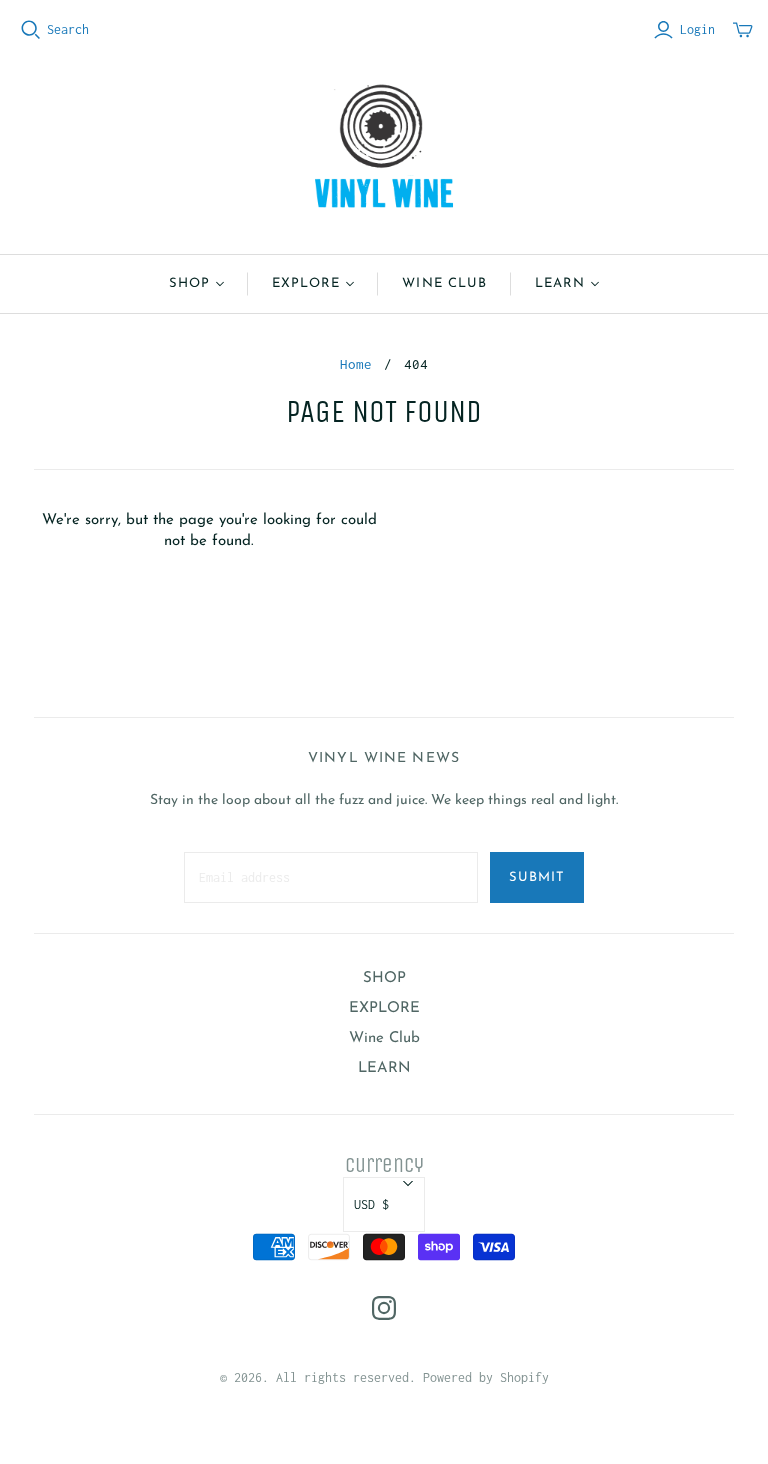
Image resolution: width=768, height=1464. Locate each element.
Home (356, 364)
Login (697, 29)
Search (68, 29)
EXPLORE (306, 283)
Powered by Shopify (486, 1377)
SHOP (189, 283)
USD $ (371, 1204)
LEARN (560, 283)
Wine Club (444, 283)
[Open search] (31, 30)
